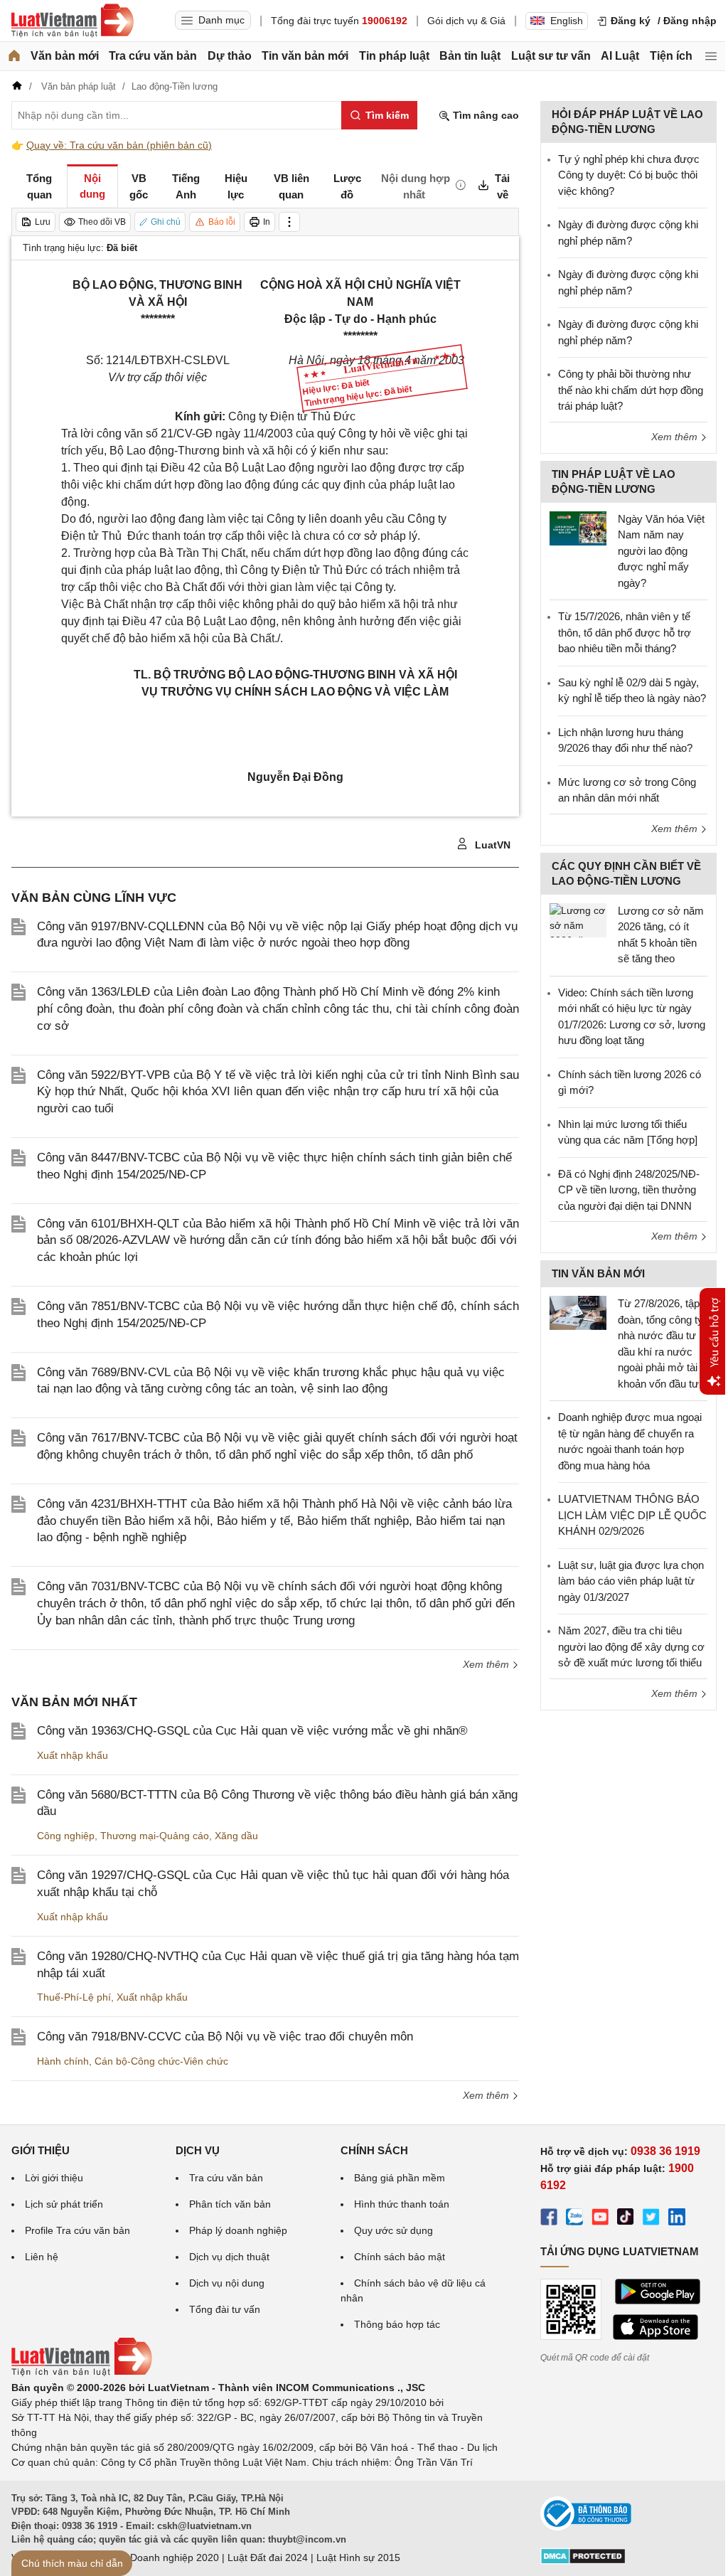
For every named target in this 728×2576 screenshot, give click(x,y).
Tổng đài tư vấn (225, 2309)
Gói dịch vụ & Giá (466, 21)
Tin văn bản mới (305, 56)
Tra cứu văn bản (153, 56)
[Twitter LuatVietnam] (651, 2219)
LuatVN (491, 845)
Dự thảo (230, 56)
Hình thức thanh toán (402, 2204)
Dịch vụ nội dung (227, 2283)
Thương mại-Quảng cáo (155, 1836)
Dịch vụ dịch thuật (229, 2257)
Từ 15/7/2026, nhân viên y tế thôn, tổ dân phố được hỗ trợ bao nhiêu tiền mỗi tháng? (625, 632)
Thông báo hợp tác (397, 2324)
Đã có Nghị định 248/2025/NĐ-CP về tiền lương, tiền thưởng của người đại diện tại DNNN (629, 1190)
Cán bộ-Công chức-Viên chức (161, 2061)
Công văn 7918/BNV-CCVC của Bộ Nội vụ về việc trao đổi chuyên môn (225, 2037)
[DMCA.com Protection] (583, 2561)
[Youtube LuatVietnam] (600, 2219)
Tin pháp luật (394, 56)
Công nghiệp (66, 1836)
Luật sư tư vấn (551, 56)
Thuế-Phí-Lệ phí (74, 1997)
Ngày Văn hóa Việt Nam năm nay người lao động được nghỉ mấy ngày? (661, 551)
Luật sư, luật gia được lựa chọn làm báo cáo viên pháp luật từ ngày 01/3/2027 (631, 1581)
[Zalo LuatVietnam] (574, 2219)
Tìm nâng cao (485, 115)
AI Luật (620, 56)
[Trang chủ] (14, 56)
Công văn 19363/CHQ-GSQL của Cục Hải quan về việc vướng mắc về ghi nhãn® (252, 1731)
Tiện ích (671, 56)
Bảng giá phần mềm (400, 2178)
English (567, 21)
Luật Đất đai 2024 (268, 2558)
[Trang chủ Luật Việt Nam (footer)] (82, 2373)
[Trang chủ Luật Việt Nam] (73, 21)
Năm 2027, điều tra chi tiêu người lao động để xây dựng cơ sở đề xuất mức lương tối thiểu (631, 1646)
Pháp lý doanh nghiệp (238, 2230)
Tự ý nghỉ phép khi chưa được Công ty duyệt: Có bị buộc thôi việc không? (629, 175)
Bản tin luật (470, 56)
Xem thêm (487, 1664)
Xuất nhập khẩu (73, 1755)
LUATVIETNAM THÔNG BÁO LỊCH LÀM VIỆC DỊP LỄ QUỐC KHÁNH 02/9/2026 (632, 1515)
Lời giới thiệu (54, 2178)
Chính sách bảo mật (400, 2257)
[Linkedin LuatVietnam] (677, 2219)
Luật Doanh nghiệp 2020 (163, 2558)
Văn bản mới (65, 56)
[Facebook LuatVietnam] (549, 2219)
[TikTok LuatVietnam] (626, 2219)
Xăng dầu (236, 1836)
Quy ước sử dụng (394, 2230)
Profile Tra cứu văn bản (77, 2230)
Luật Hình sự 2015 (358, 2558)
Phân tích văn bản (230, 2204)
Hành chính (63, 2061)
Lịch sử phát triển (64, 2204)
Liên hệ (42, 2257)
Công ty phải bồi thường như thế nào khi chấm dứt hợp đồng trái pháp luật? (631, 390)
